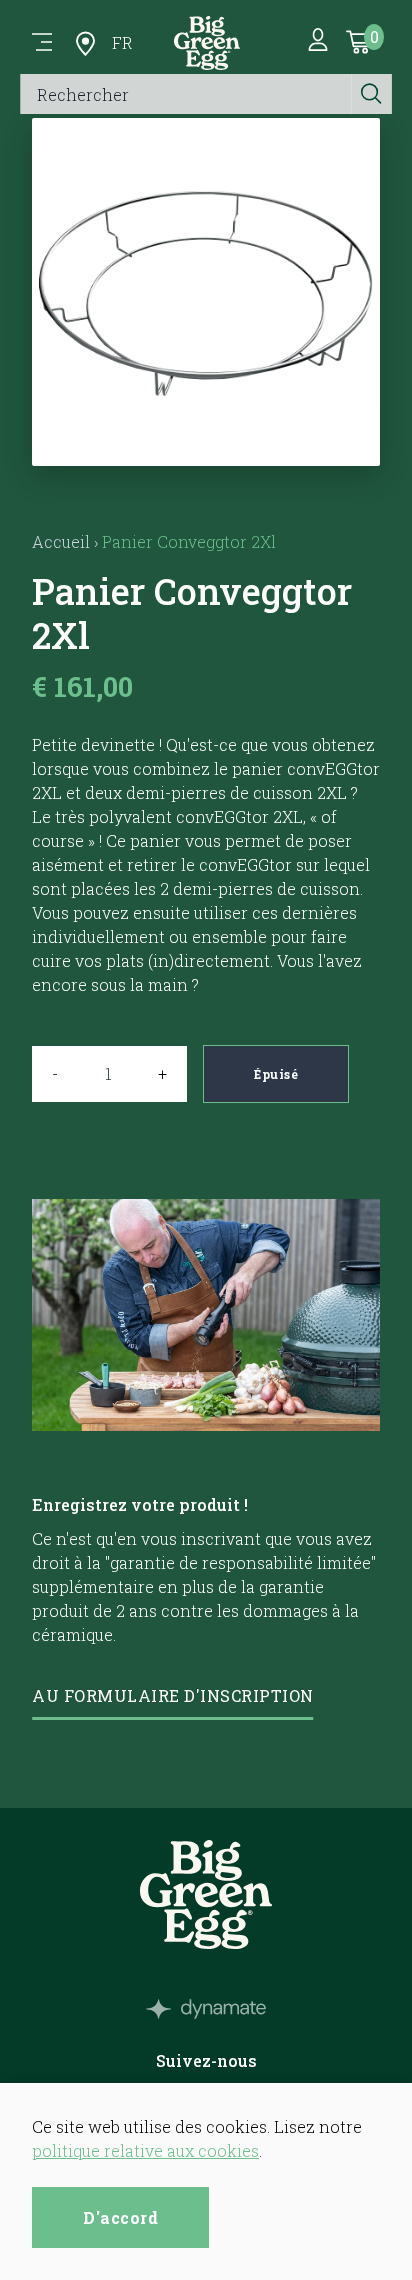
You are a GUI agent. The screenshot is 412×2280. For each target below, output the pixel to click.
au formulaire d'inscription (173, 1695)
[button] (206, 441)
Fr (122, 42)
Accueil (61, 541)
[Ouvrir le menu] (42, 43)
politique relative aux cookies (145, 2150)
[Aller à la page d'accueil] (207, 43)
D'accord (120, 2217)
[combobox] (186, 94)
